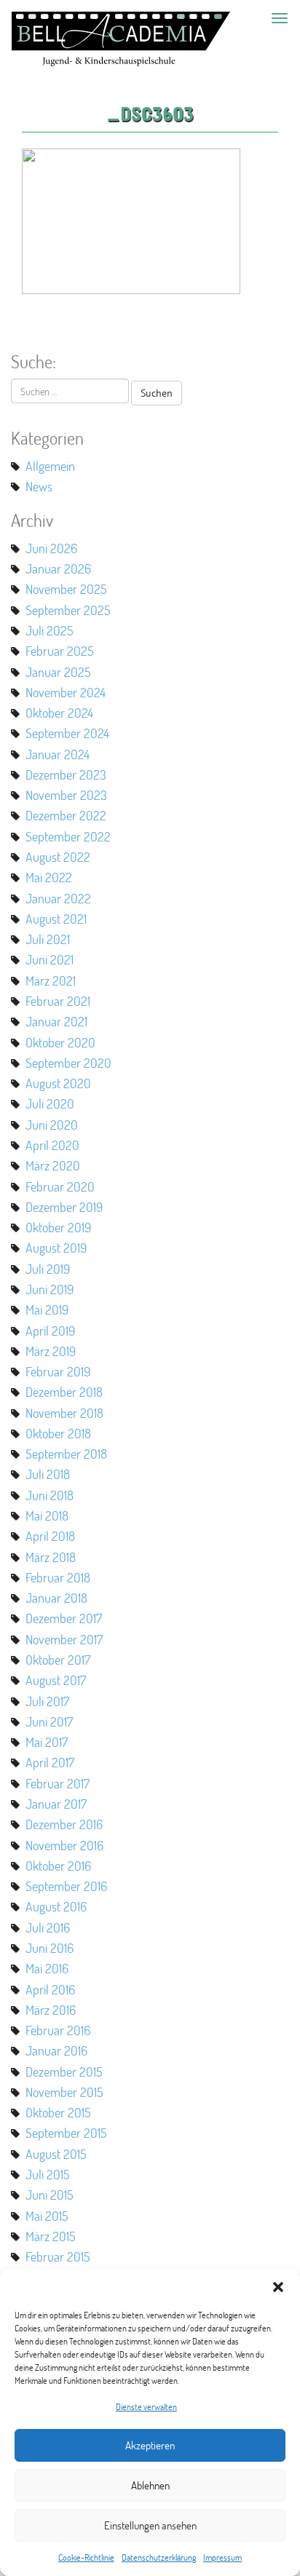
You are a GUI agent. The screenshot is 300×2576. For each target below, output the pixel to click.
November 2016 (64, 1845)
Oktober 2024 (59, 713)
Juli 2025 (50, 630)
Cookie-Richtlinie (86, 2557)
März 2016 (51, 2010)
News (39, 486)
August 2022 (58, 857)
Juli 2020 (50, 1103)
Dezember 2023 (66, 774)
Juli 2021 (48, 939)
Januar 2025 (58, 672)
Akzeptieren (150, 2445)
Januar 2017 (56, 1804)
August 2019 (56, 1248)
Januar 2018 (56, 1598)
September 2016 (66, 1886)
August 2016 (56, 1906)
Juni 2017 (49, 1721)
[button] (278, 2287)
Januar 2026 (58, 568)
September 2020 (68, 1063)
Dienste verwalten (146, 2407)
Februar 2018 (58, 1577)
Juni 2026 (51, 548)
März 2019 (51, 1351)
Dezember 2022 (66, 815)
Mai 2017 (47, 1742)
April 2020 (52, 1145)
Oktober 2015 (58, 2112)
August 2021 (56, 919)
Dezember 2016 (64, 1824)
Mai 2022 (49, 877)
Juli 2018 (48, 1474)
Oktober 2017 (58, 1660)
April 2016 (50, 1989)
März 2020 (53, 1165)
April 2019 (50, 1331)
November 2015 (64, 2092)
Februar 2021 (58, 1001)
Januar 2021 (56, 1021)
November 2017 (64, 1639)
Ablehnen (150, 2485)
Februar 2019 (58, 1371)
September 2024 (67, 733)
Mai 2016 (47, 1968)
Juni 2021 (50, 959)
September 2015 (66, 2133)
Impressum (222, 2557)
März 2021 (51, 980)
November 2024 (66, 692)
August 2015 (56, 2154)
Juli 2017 (47, 1701)
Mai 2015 (47, 2216)
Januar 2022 (58, 898)
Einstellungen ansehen (150, 2525)
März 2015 (51, 2236)
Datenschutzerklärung (159, 2557)
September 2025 (68, 610)
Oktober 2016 (58, 1866)
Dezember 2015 (64, 2072)
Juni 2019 (50, 1289)
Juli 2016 (48, 1927)
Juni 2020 (52, 1125)
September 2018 (66, 1454)
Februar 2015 (58, 2256)
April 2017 (50, 1762)
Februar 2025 (60, 651)
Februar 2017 (58, 1783)
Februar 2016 (58, 2030)
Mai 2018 (47, 1515)
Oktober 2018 (58, 1433)
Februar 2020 (60, 1186)
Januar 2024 (58, 754)
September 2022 (68, 836)
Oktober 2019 (58, 1227)
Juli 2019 (48, 1269)
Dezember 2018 (64, 1392)
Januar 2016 (56, 2050)
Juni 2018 (50, 1495)
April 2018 (50, 1536)
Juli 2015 (48, 2174)
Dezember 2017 (64, 1618)
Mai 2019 (47, 1309)
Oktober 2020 (60, 1042)
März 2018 (51, 1557)
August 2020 (58, 1083)
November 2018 (64, 1413)
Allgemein (50, 466)
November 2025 (66, 589)
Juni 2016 (50, 1948)
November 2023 (66, 795)
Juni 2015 (50, 2195)
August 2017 (56, 1680)
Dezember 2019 (64, 1207)
